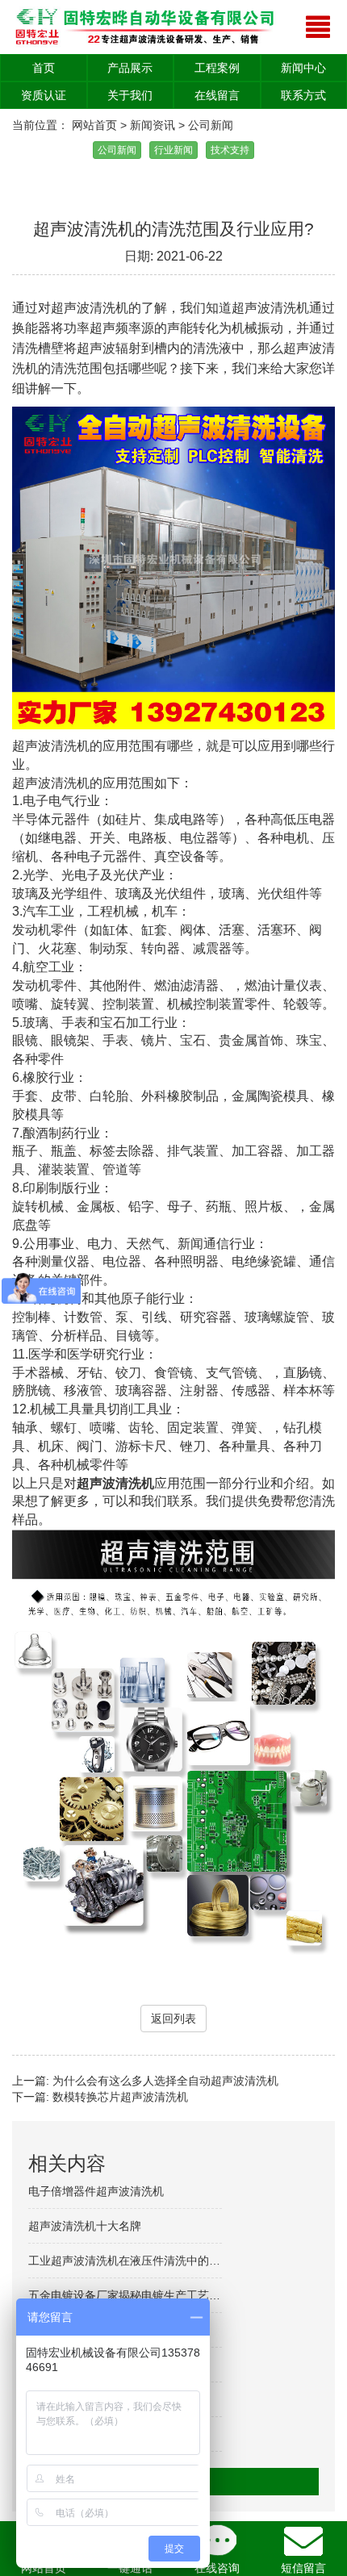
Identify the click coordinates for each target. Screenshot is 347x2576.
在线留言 (217, 95)
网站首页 (94, 125)
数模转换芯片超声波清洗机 (120, 2097)
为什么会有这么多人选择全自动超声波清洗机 (165, 2081)
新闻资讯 (153, 125)
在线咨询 (217, 2568)
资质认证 (44, 95)
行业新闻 (173, 150)
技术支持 (230, 150)
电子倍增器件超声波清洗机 (96, 2191)
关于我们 (130, 95)
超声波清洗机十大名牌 (85, 2226)
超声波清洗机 (115, 1483)
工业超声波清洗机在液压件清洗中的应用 (130, 2261)
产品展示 (130, 68)
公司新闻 (211, 125)
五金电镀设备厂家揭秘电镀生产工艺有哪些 (136, 2295)
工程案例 (217, 68)
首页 (44, 68)
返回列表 (173, 2019)
